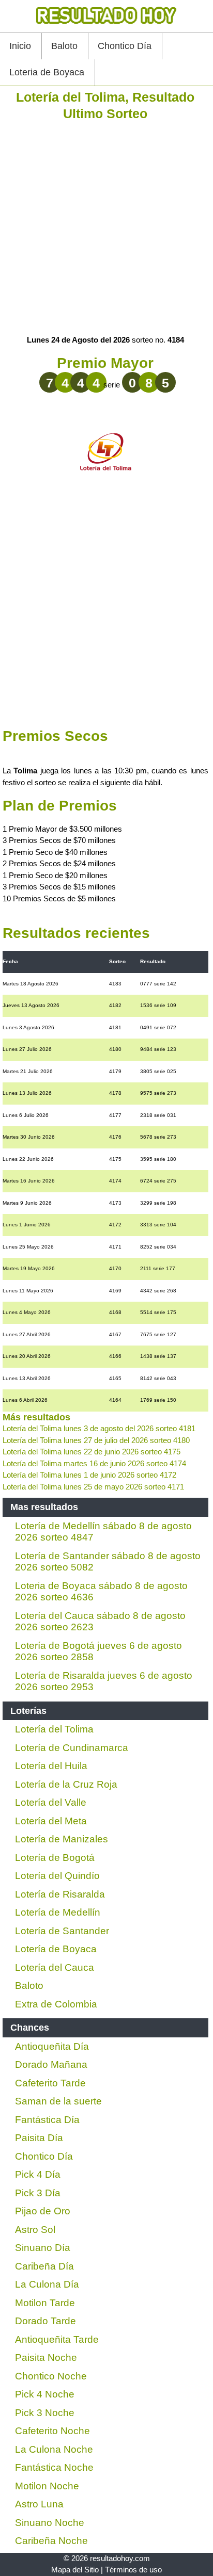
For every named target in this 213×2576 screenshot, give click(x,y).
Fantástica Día (47, 2120)
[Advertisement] (106, 228)
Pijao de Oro (43, 2211)
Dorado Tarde (45, 2321)
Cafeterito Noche (52, 2431)
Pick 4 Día (38, 2174)
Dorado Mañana (51, 2064)
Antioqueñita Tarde (57, 2339)
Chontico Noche (51, 2376)
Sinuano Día (43, 2248)
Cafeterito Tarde (50, 2083)
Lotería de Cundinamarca (72, 1748)
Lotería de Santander (62, 1931)
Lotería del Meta (51, 1821)
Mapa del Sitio (75, 2570)
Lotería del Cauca (55, 1967)
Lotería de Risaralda (60, 1894)
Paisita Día (39, 2138)
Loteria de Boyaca (47, 72)
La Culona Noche (54, 2449)
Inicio (20, 46)
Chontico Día (125, 46)
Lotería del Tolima (54, 1729)
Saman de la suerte (58, 2101)
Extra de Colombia (56, 2004)
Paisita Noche (46, 2358)
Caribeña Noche (51, 2541)
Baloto (64, 46)
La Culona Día (47, 2284)
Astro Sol (35, 2230)
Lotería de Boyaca (56, 1949)
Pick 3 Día (38, 2193)
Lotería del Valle (51, 1802)
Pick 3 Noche (45, 2413)
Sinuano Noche (50, 2523)
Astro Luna (39, 2504)
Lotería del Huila (51, 1766)
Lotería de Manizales (62, 1839)
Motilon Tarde (45, 2303)
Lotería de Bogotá (55, 1858)
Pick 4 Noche (45, 2394)
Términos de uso (133, 2570)
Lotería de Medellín (58, 1912)
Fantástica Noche (54, 2467)
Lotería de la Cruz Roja (66, 1784)
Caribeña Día (44, 2266)
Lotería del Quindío (57, 1876)
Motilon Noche (47, 2486)
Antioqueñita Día (52, 2046)
